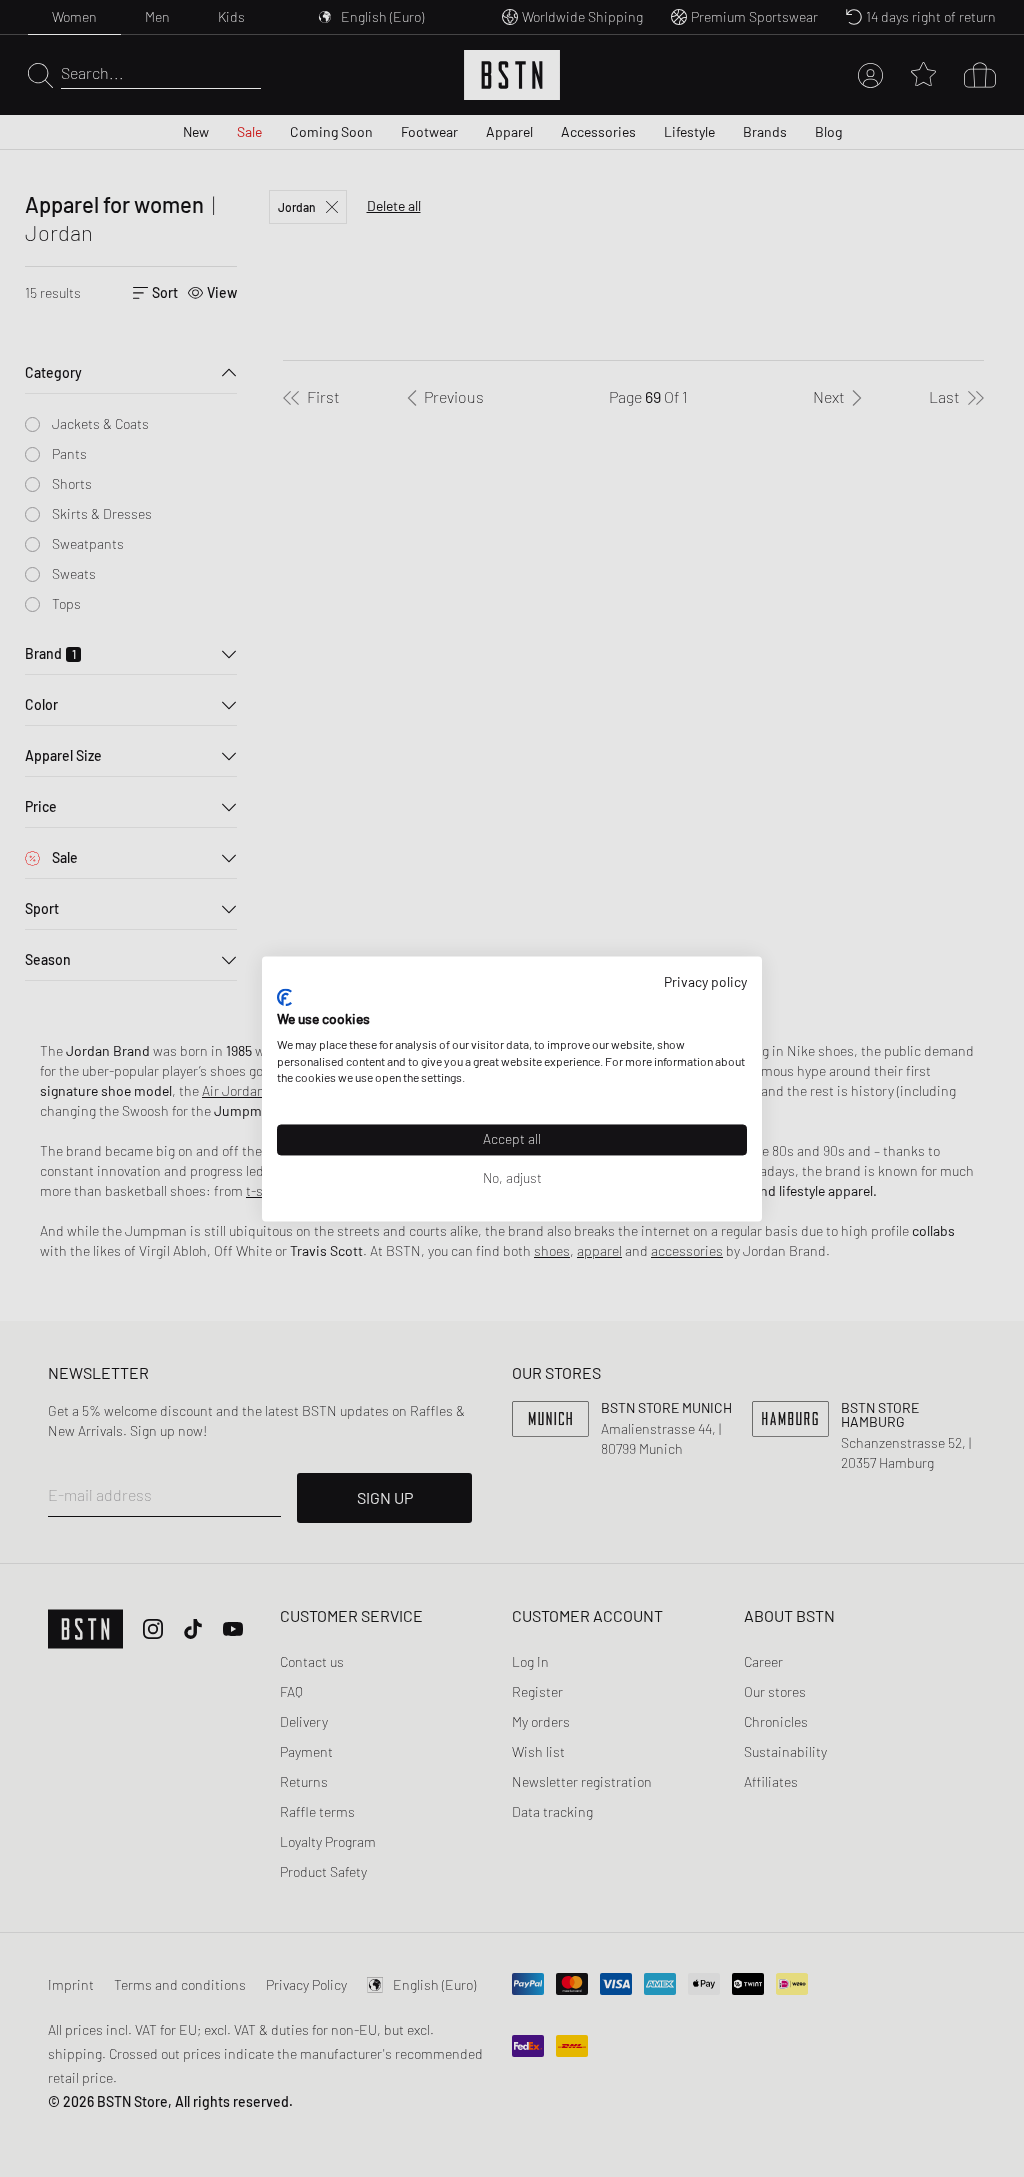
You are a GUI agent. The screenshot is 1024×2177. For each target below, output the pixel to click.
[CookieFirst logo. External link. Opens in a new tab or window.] (284, 998)
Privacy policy (705, 981)
